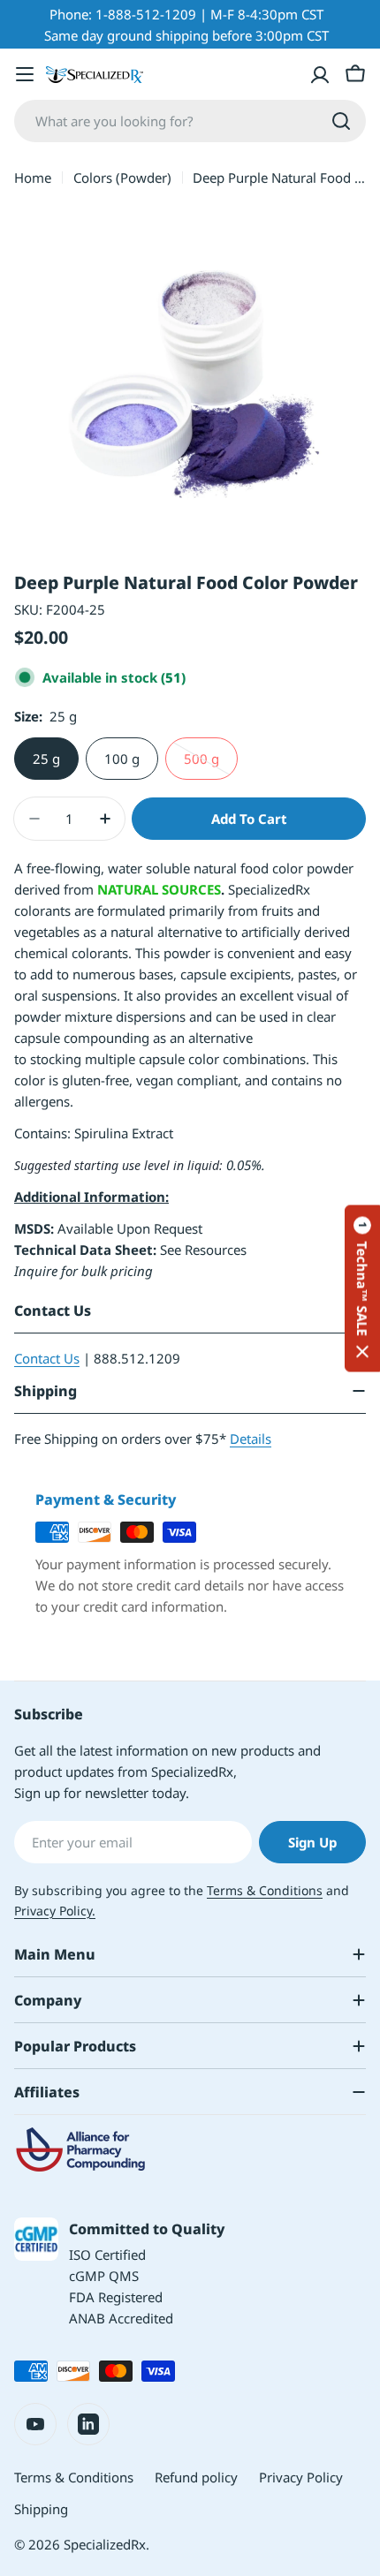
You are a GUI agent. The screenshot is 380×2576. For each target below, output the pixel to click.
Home (33, 178)
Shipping (41, 2509)
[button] (362, 1288)
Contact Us (47, 1358)
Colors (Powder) (122, 178)
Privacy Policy (301, 2477)
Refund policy (196, 2477)
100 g (122, 759)
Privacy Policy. (55, 1911)
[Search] (341, 121)
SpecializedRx (105, 2544)
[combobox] (190, 121)
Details (251, 1439)
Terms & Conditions (265, 1890)
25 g (46, 759)
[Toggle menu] (25, 74)
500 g (211, 765)
